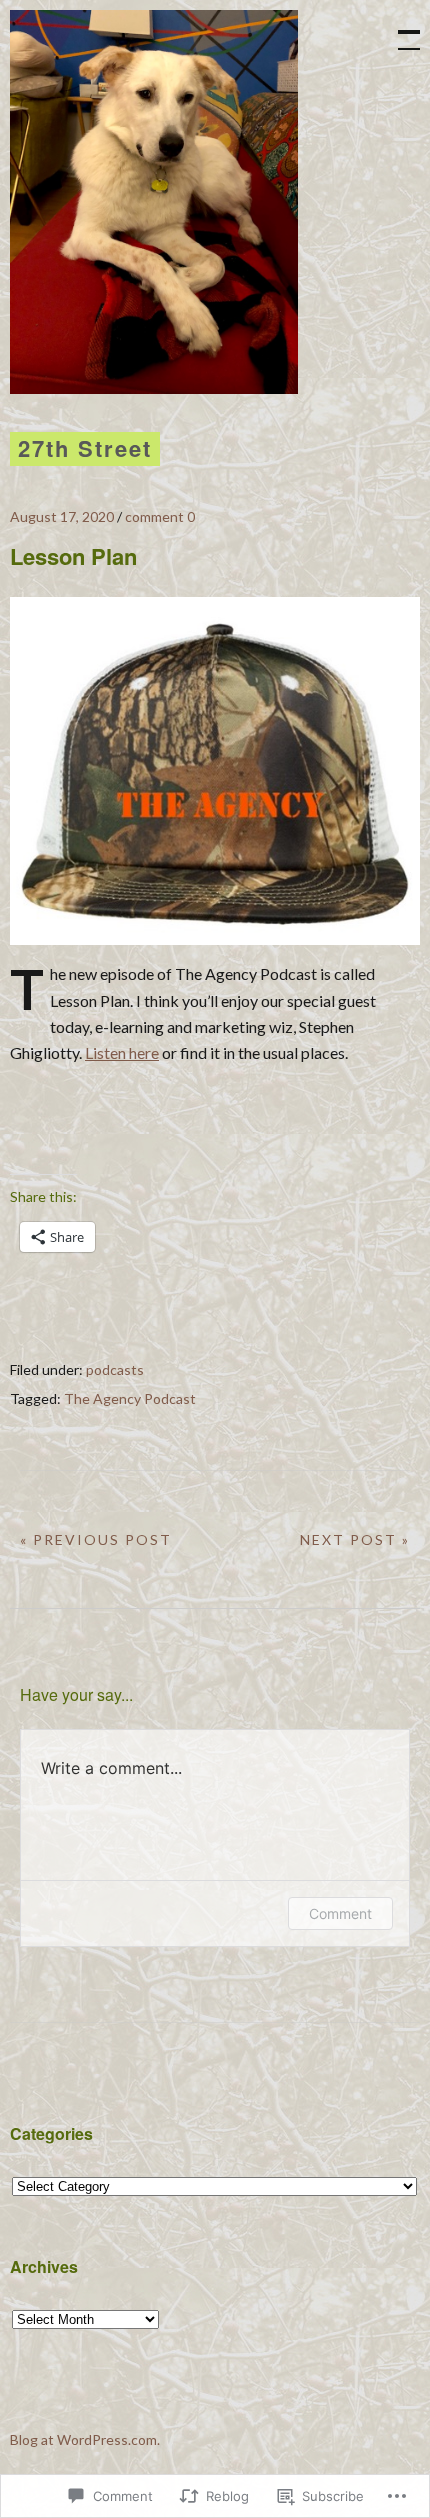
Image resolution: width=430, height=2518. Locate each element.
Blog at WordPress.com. (85, 2439)
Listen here (122, 1052)
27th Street (85, 448)
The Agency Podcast (130, 1398)
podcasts (115, 1369)
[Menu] (400, 30)
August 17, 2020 (62, 516)
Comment (340, 1913)
